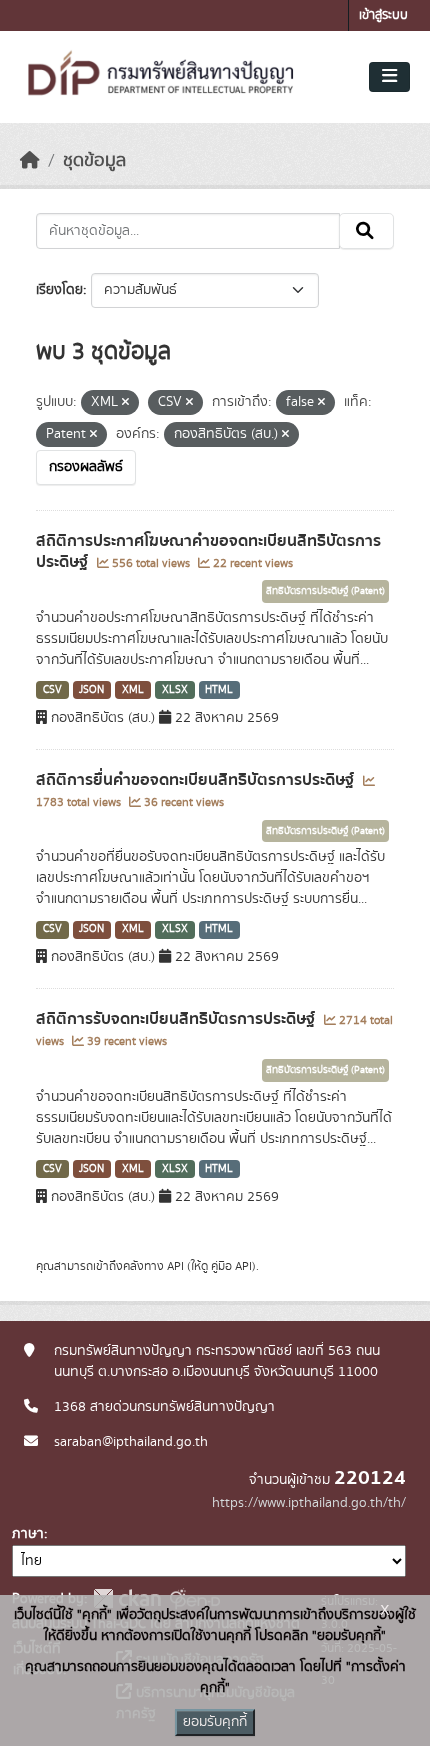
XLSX (175, 690)
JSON (91, 690)
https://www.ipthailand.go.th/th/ (309, 1503)
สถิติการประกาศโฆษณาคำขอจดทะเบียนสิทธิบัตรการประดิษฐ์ (208, 551)
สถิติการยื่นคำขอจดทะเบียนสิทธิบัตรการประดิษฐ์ (197, 780)
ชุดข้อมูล (94, 161)
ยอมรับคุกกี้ (215, 1722)
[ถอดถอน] (125, 403)
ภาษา (28, 1534)
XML (133, 690)
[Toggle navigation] (389, 77)
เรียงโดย (59, 290)
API (175, 1266)
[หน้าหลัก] (30, 161)
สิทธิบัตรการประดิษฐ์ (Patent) (325, 591)
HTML (219, 690)
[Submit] (366, 231)
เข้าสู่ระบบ (383, 15)
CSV (52, 690)
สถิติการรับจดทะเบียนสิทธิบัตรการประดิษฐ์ (177, 1019)
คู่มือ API (231, 1266)
